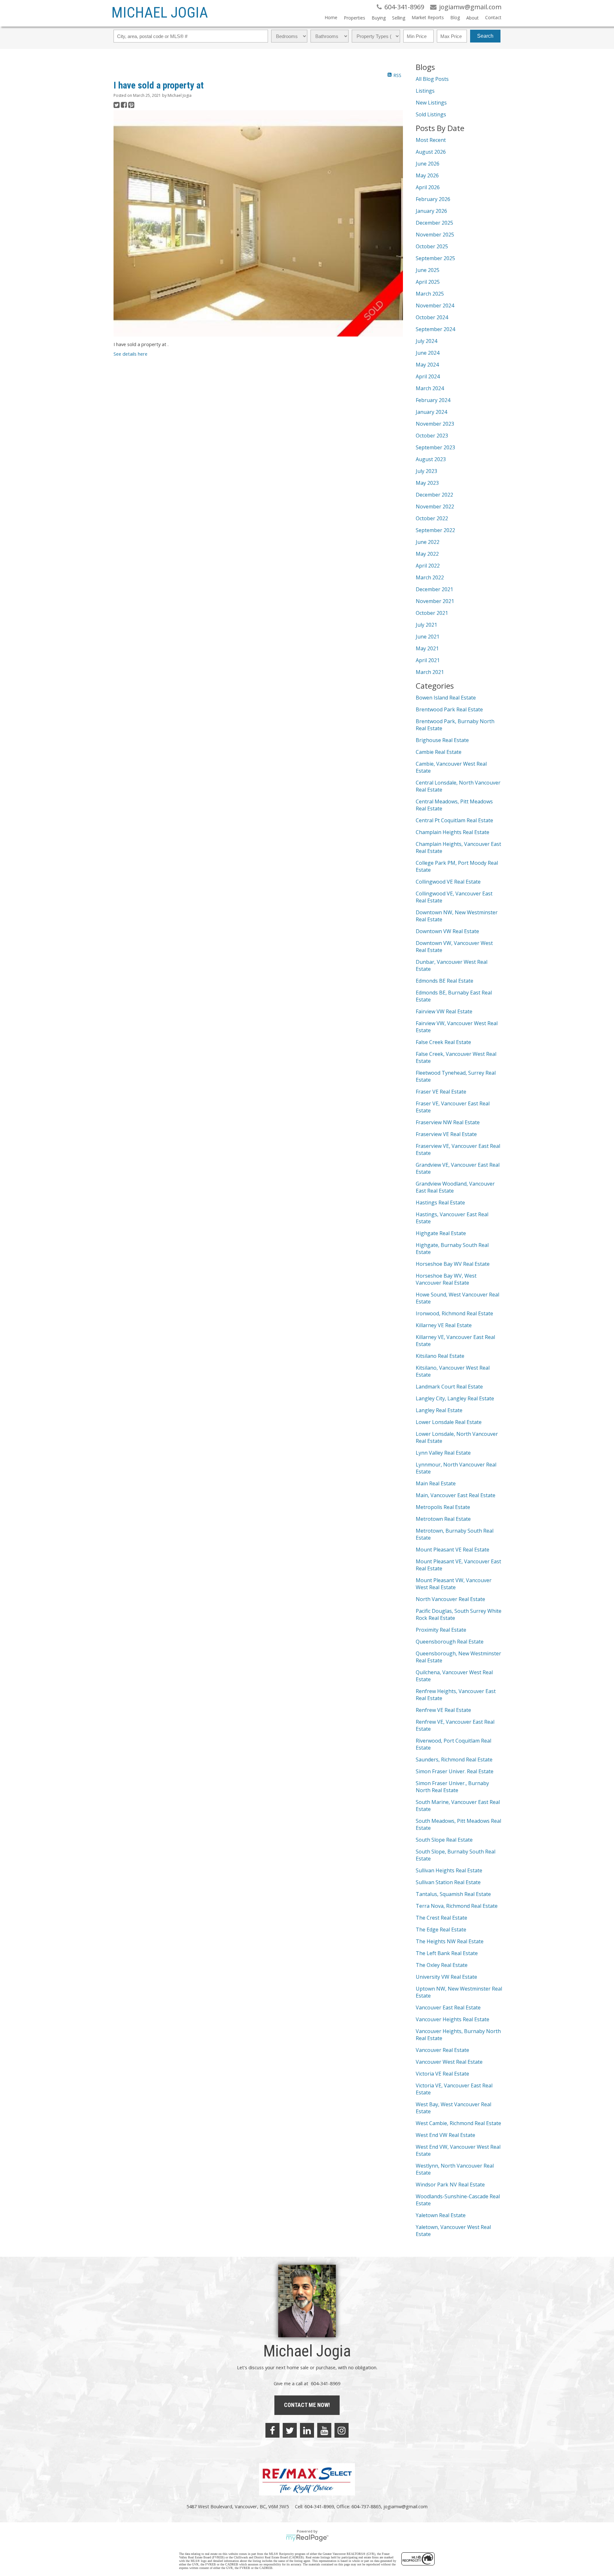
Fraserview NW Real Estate (448, 1122)
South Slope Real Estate (444, 1840)
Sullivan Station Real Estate (448, 1882)
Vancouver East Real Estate (448, 2007)
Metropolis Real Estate (443, 1507)
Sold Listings (431, 114)
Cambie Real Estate (439, 752)
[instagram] (342, 2430)
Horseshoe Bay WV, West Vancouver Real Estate (446, 1279)
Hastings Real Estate (440, 1203)
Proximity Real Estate (441, 1630)
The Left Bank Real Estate (447, 1953)
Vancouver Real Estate (442, 2050)
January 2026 (431, 211)
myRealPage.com (307, 2538)
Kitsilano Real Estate (440, 1356)
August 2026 (431, 152)
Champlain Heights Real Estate (453, 832)
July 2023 (426, 471)
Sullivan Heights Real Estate (449, 1870)
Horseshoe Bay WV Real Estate (453, 1264)
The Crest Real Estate (441, 1918)
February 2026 (433, 199)
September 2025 (435, 258)
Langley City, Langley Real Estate (455, 1398)
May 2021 (427, 648)
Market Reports (428, 17)
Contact (493, 17)
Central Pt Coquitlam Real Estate (454, 820)
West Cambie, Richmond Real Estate (458, 2123)
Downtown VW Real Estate (447, 931)
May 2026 (427, 175)
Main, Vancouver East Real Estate (456, 1495)
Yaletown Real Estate (441, 2215)
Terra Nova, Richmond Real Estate (457, 1906)
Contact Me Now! (307, 2405)
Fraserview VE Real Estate (446, 1134)
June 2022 (428, 542)
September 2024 (435, 329)
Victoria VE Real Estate (442, 2074)
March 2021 (430, 672)
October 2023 (432, 436)
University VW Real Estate (446, 1977)
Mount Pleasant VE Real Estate (453, 1550)
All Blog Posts (432, 79)
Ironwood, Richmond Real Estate (454, 1313)
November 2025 (435, 235)
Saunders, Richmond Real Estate (454, 1760)
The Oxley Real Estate (442, 1965)
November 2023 (435, 424)
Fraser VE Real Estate (441, 1092)
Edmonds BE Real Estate (445, 981)
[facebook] (272, 2430)
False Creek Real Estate (443, 1042)
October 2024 (432, 317)
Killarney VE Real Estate (444, 1325)
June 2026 (428, 164)
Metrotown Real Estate (443, 1519)
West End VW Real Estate (445, 2135)
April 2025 (428, 282)
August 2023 (431, 459)
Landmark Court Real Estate (449, 1387)
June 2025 (428, 270)
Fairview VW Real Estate (444, 1011)
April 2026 (428, 187)
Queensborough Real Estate (450, 1642)
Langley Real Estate (439, 1410)
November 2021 (435, 601)
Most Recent (431, 140)
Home (331, 17)
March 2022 (430, 577)
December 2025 (434, 223)
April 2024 (428, 376)
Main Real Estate (436, 1483)
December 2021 (434, 589)
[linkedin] (307, 2430)
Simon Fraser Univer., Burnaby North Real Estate (452, 1787)
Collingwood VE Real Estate (448, 882)
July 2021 (426, 625)
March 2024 (430, 388)
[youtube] (324, 2430)
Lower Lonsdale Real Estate (449, 1422)
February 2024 (433, 400)
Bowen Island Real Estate (446, 698)
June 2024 (428, 353)
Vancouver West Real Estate (449, 2062)
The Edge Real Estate (441, 1930)
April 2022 (428, 566)
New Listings (431, 103)
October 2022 (432, 518)
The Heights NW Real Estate (450, 1941)
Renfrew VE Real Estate (443, 1710)
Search (485, 36)
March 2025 (430, 294)
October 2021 (432, 613)
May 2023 (427, 483)
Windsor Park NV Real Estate (450, 2185)
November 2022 (435, 507)
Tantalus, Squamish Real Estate (453, 1894)
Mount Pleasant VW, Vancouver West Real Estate (454, 1584)
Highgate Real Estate (441, 1233)
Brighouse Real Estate (442, 740)
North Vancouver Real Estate (450, 1599)
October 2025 (432, 246)
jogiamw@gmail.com (405, 2506)
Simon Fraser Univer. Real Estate (455, 1771)
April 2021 (428, 660)
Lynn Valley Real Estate (443, 1453)
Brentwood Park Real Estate (449, 709)
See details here (130, 354)
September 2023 (435, 447)
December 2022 (434, 495)
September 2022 (435, 530)
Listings (425, 91)
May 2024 (427, 365)
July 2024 (426, 341)
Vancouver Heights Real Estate (453, 2019)
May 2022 (427, 554)
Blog (455, 17)
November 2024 (435, 306)
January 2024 (431, 412)
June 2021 (428, 637)
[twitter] (290, 2430)
